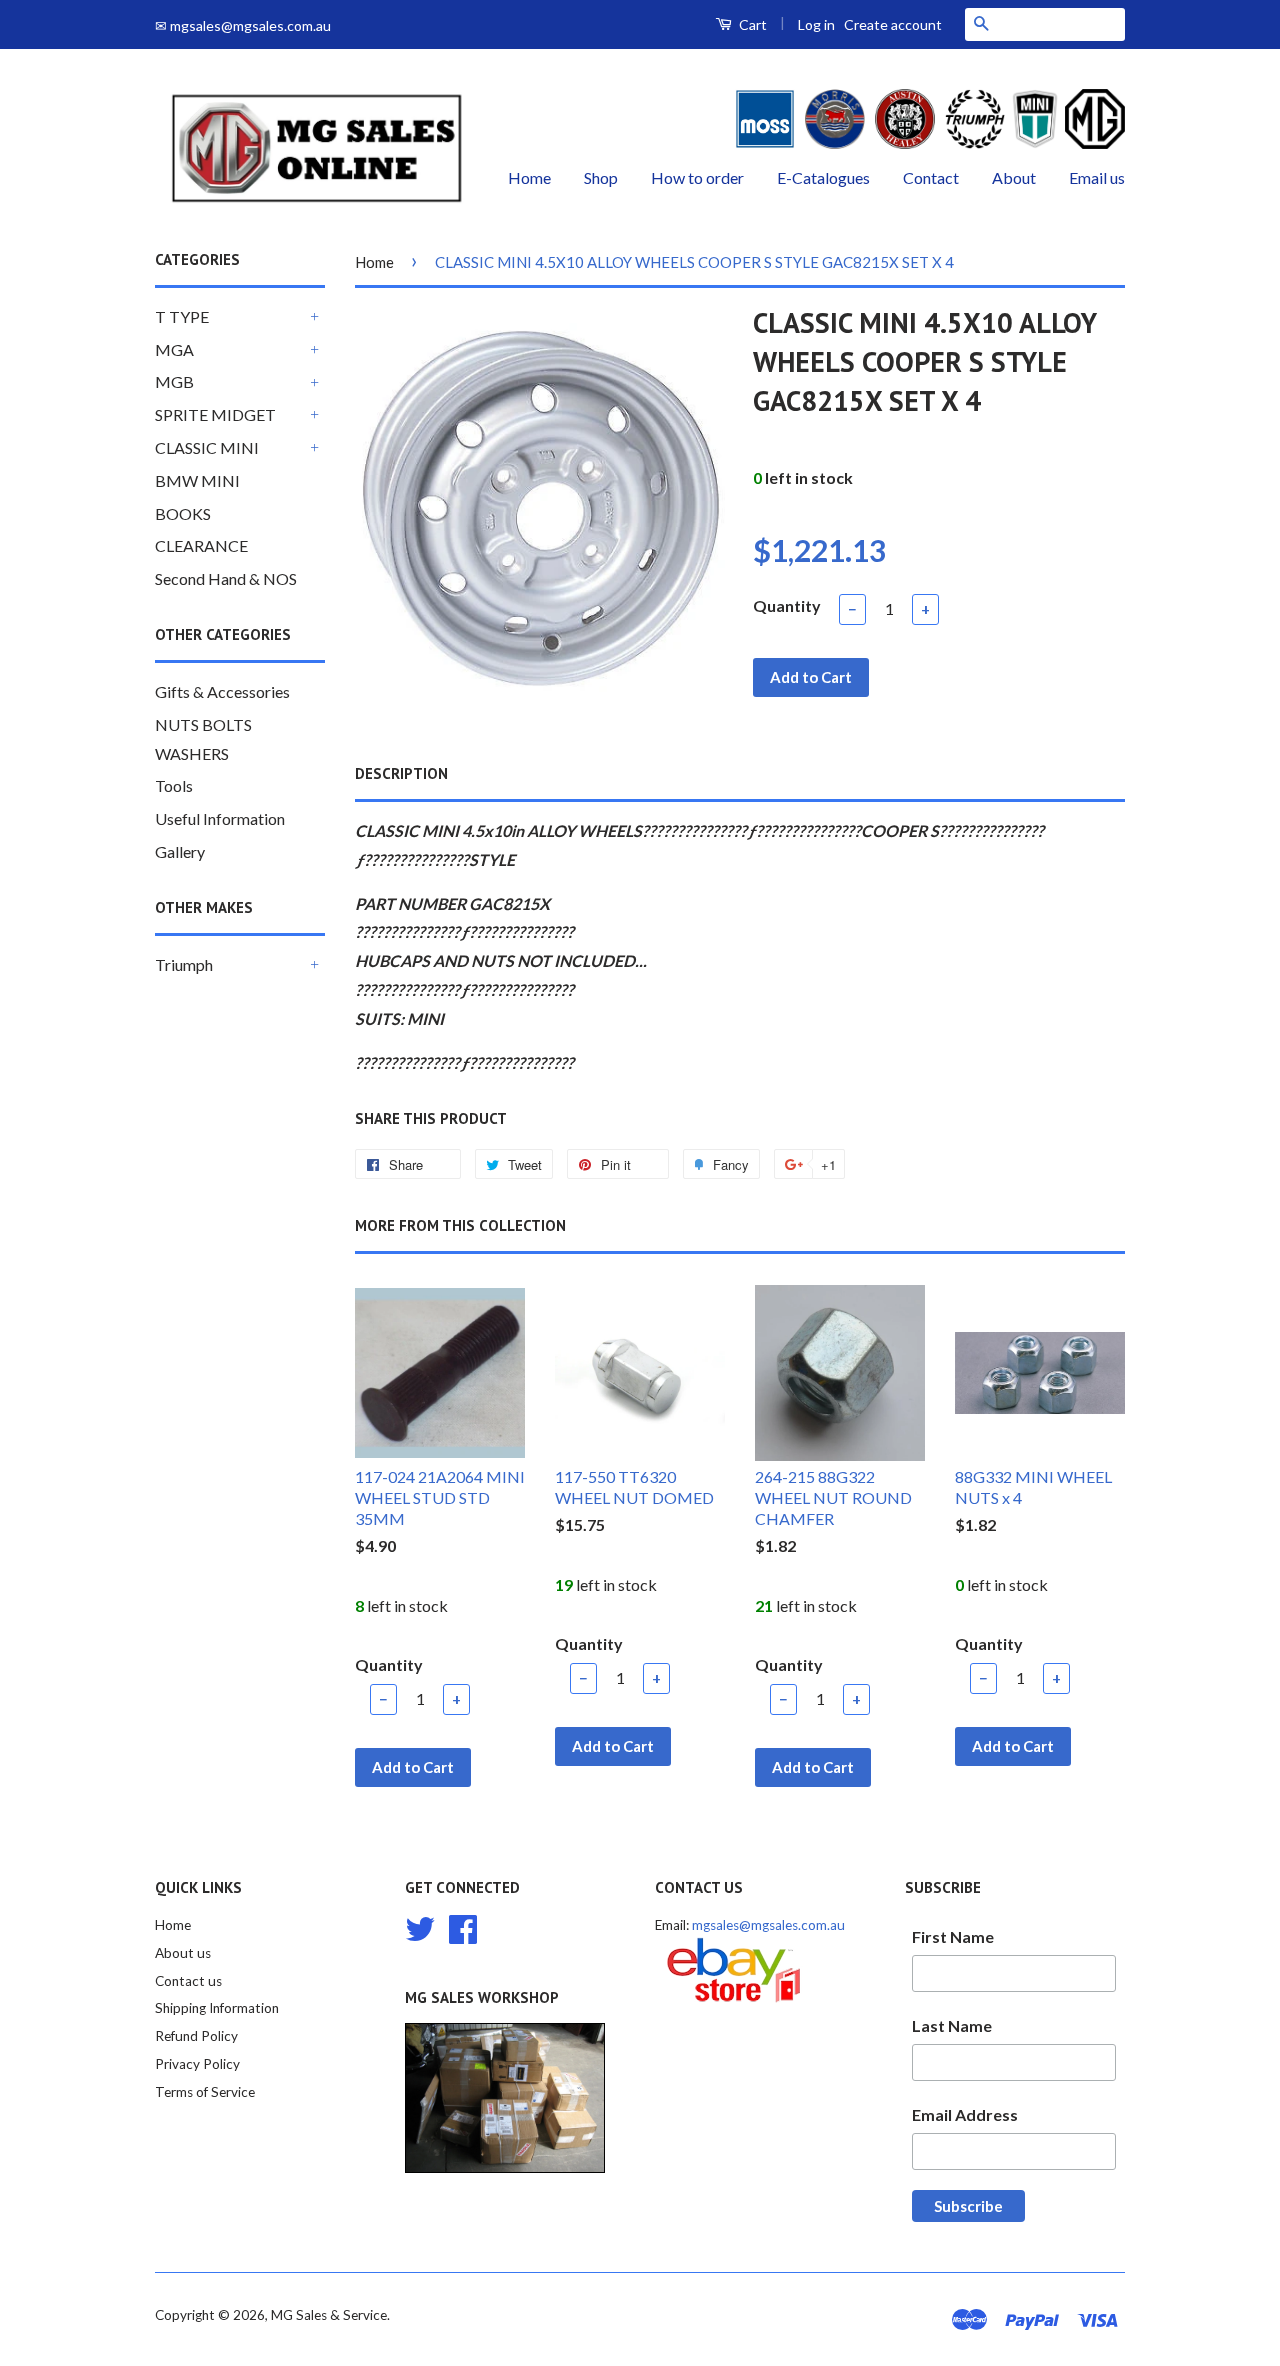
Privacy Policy (197, 2064)
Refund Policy (196, 2036)
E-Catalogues (823, 177)
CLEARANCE (201, 545)
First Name (953, 1936)
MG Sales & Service (329, 2315)
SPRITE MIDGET (215, 414)
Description (401, 773)
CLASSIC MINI (207, 447)
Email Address (965, 2114)
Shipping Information (217, 2008)
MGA (174, 349)
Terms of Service (205, 2092)
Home (529, 177)
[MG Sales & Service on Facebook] (463, 1926)
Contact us (188, 1981)
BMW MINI (197, 480)
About (1014, 177)
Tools (174, 785)
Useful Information (220, 818)
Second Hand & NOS (226, 578)
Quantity (787, 605)
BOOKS (183, 513)
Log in (816, 24)
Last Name (952, 2025)
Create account (893, 24)
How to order (697, 177)
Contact (931, 177)
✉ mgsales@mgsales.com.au (243, 25)
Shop (601, 177)
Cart (751, 24)
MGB (174, 381)
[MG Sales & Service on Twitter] (420, 1926)
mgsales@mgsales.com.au (768, 1925)
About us (183, 1953)
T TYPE (182, 316)
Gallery (180, 851)
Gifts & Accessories (222, 691)
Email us (1097, 177)
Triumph (184, 964)
